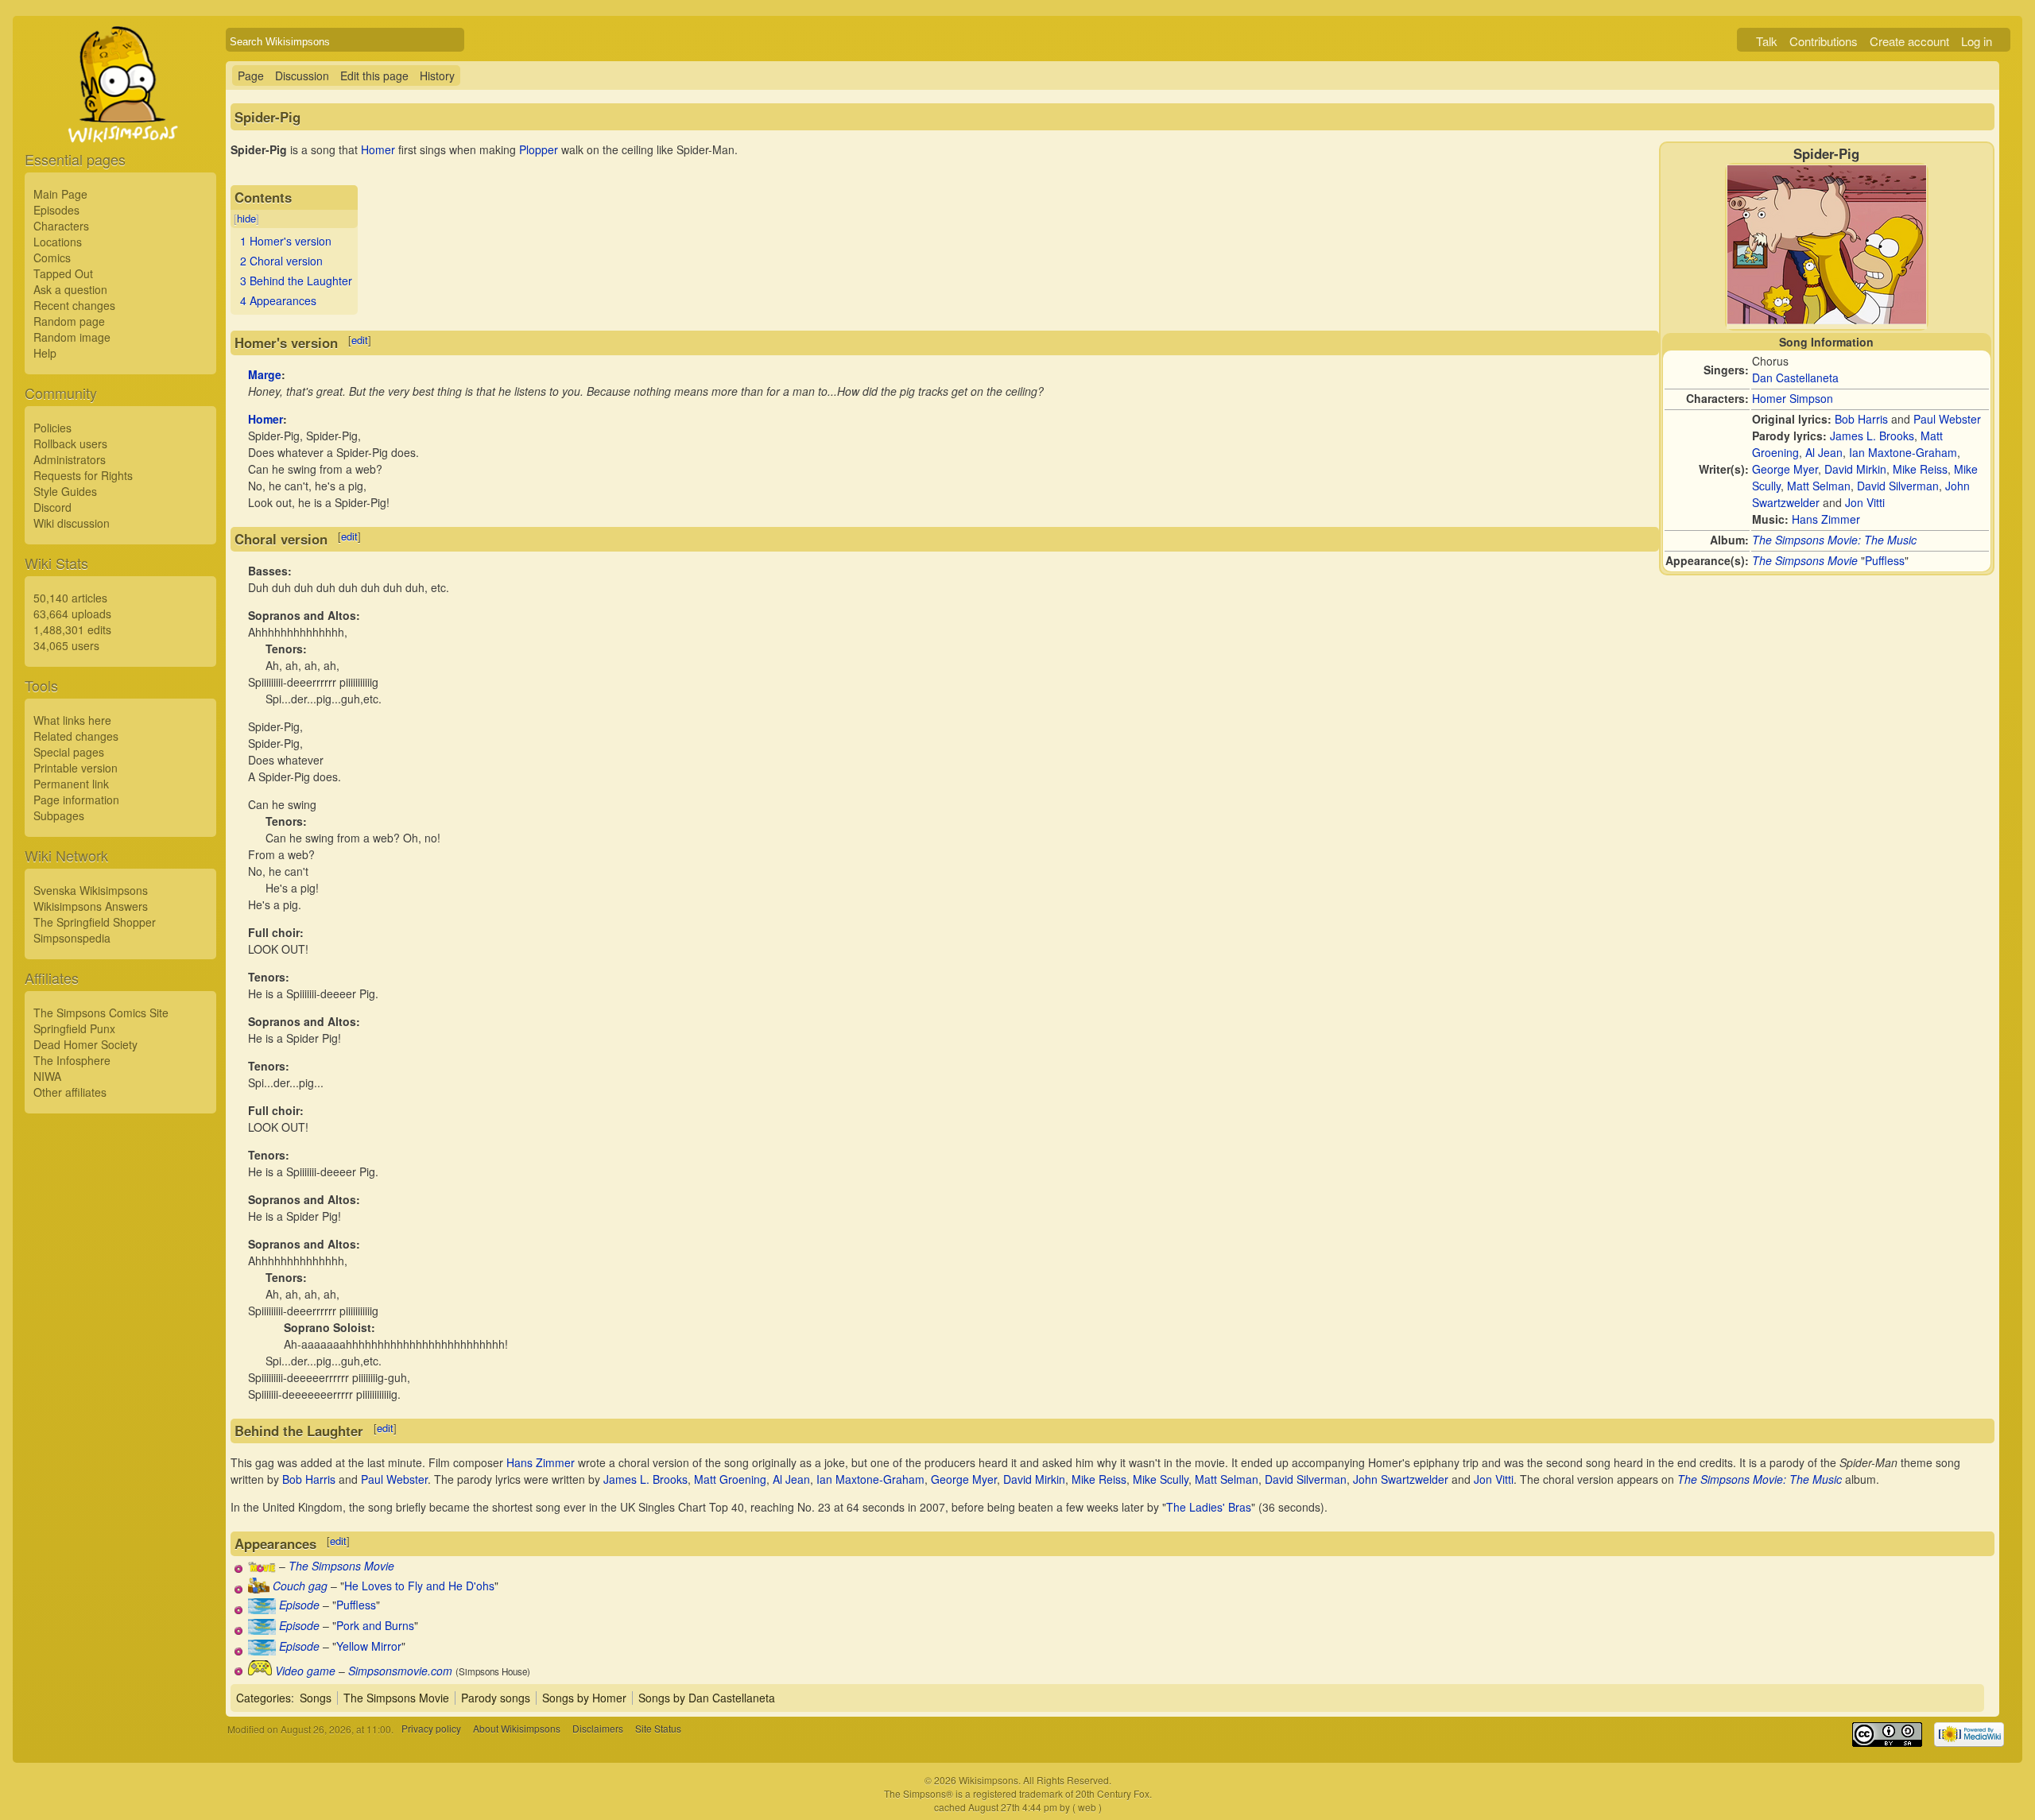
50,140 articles (70, 598)
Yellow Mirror (369, 1646)
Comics (52, 258)
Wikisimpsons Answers (91, 906)
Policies (52, 428)
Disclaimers (598, 1729)
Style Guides (65, 491)
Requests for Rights (83, 475)
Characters (61, 226)
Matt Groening (730, 1479)
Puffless (1885, 560)
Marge (265, 374)
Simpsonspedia (72, 938)
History (437, 76)
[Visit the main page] (120, 121)
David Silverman (1898, 486)
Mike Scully (1161, 1479)
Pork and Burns (375, 1625)
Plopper (539, 149)
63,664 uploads (72, 614)
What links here (72, 720)
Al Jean (1824, 452)
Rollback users (70, 443)
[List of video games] (260, 1671)
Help (45, 353)
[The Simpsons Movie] (262, 1568)
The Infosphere (72, 1060)
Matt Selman (1819, 486)
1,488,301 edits (72, 629)
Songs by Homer (584, 1698)
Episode (299, 1605)
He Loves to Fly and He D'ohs (419, 1586)
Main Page (60, 194)
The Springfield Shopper (95, 922)
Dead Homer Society (85, 1044)
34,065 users (66, 645)
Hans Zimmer (1826, 519)
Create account (1909, 41)
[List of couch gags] (259, 1589)
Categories (264, 1698)
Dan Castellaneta (1795, 378)
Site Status (658, 1729)
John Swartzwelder (1401, 1479)
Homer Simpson (1793, 398)
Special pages (69, 752)
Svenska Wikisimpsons (91, 890)
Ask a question (70, 289)
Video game (305, 1671)
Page (251, 76)
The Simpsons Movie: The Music (1834, 540)
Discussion (302, 76)
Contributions (1824, 41)
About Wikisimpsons (517, 1729)
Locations (58, 242)
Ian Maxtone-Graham (1903, 452)
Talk (1767, 41)
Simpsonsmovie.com (400, 1671)
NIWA (47, 1076)
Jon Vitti (1865, 502)
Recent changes (74, 305)
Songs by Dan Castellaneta (707, 1698)
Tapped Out (63, 273)
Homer (378, 149)
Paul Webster (1947, 419)
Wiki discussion (72, 523)
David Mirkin (1855, 469)
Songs (316, 1698)
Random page (69, 321)
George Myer (1785, 469)
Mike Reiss (1920, 469)
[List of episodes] (262, 1609)
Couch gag (300, 1586)
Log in (1977, 41)
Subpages (59, 815)
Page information (76, 800)
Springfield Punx (74, 1028)
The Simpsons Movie (1805, 560)
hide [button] (246, 218)
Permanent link (71, 784)
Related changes (76, 736)
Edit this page (374, 76)
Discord (52, 507)
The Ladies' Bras (1209, 1507)
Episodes (56, 210)
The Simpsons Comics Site (101, 1013)
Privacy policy (431, 1729)
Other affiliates (70, 1092)
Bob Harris (1861, 419)
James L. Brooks (1872, 436)
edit (360, 340)
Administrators (70, 459)
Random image (72, 337)
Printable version (76, 768)
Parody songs (496, 1698)
